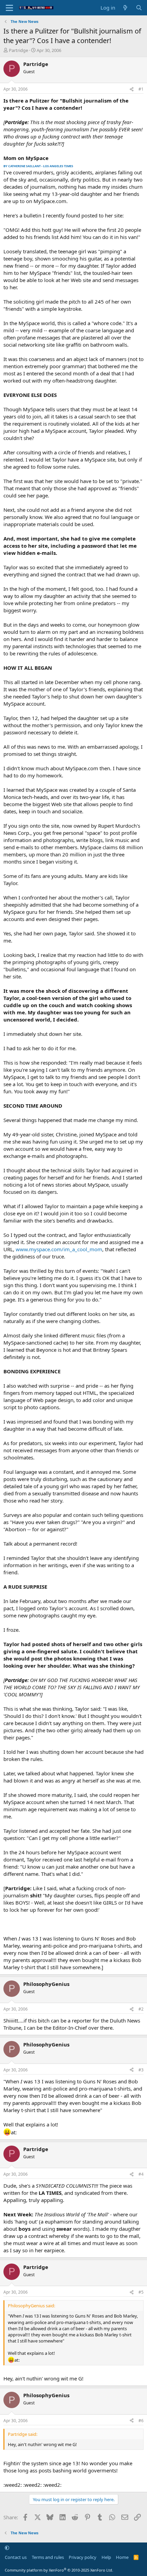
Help (106, 2557)
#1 (141, 89)
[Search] (139, 8)
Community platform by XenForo (59, 2570)
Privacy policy (83, 2557)
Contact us (16, 2557)
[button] (7, 2548)
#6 (141, 2421)
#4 (141, 2174)
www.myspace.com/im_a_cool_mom (59, 1249)
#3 (141, 2070)
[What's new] (125, 8)
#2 (141, 2009)
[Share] (132, 89)
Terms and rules (48, 2557)
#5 (141, 2292)
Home (122, 2557)
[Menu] (9, 8)
